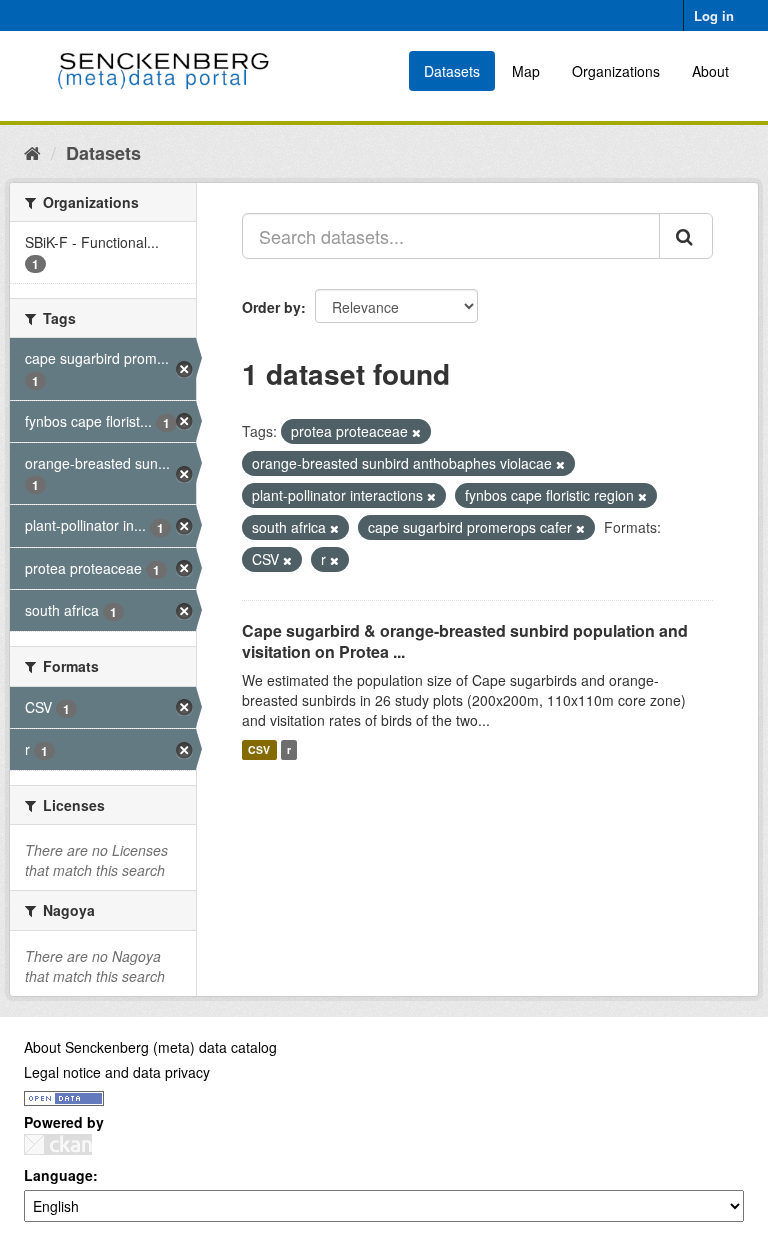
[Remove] (416, 432)
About (710, 71)
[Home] (32, 152)
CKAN (58, 1144)
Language (58, 1175)
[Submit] (686, 236)
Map (526, 71)
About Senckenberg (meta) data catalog (150, 1047)
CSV (259, 749)
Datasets (452, 71)
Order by (271, 307)
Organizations (616, 71)
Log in (714, 15)
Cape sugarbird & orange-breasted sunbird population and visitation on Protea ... (465, 641)
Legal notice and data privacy (117, 1072)
